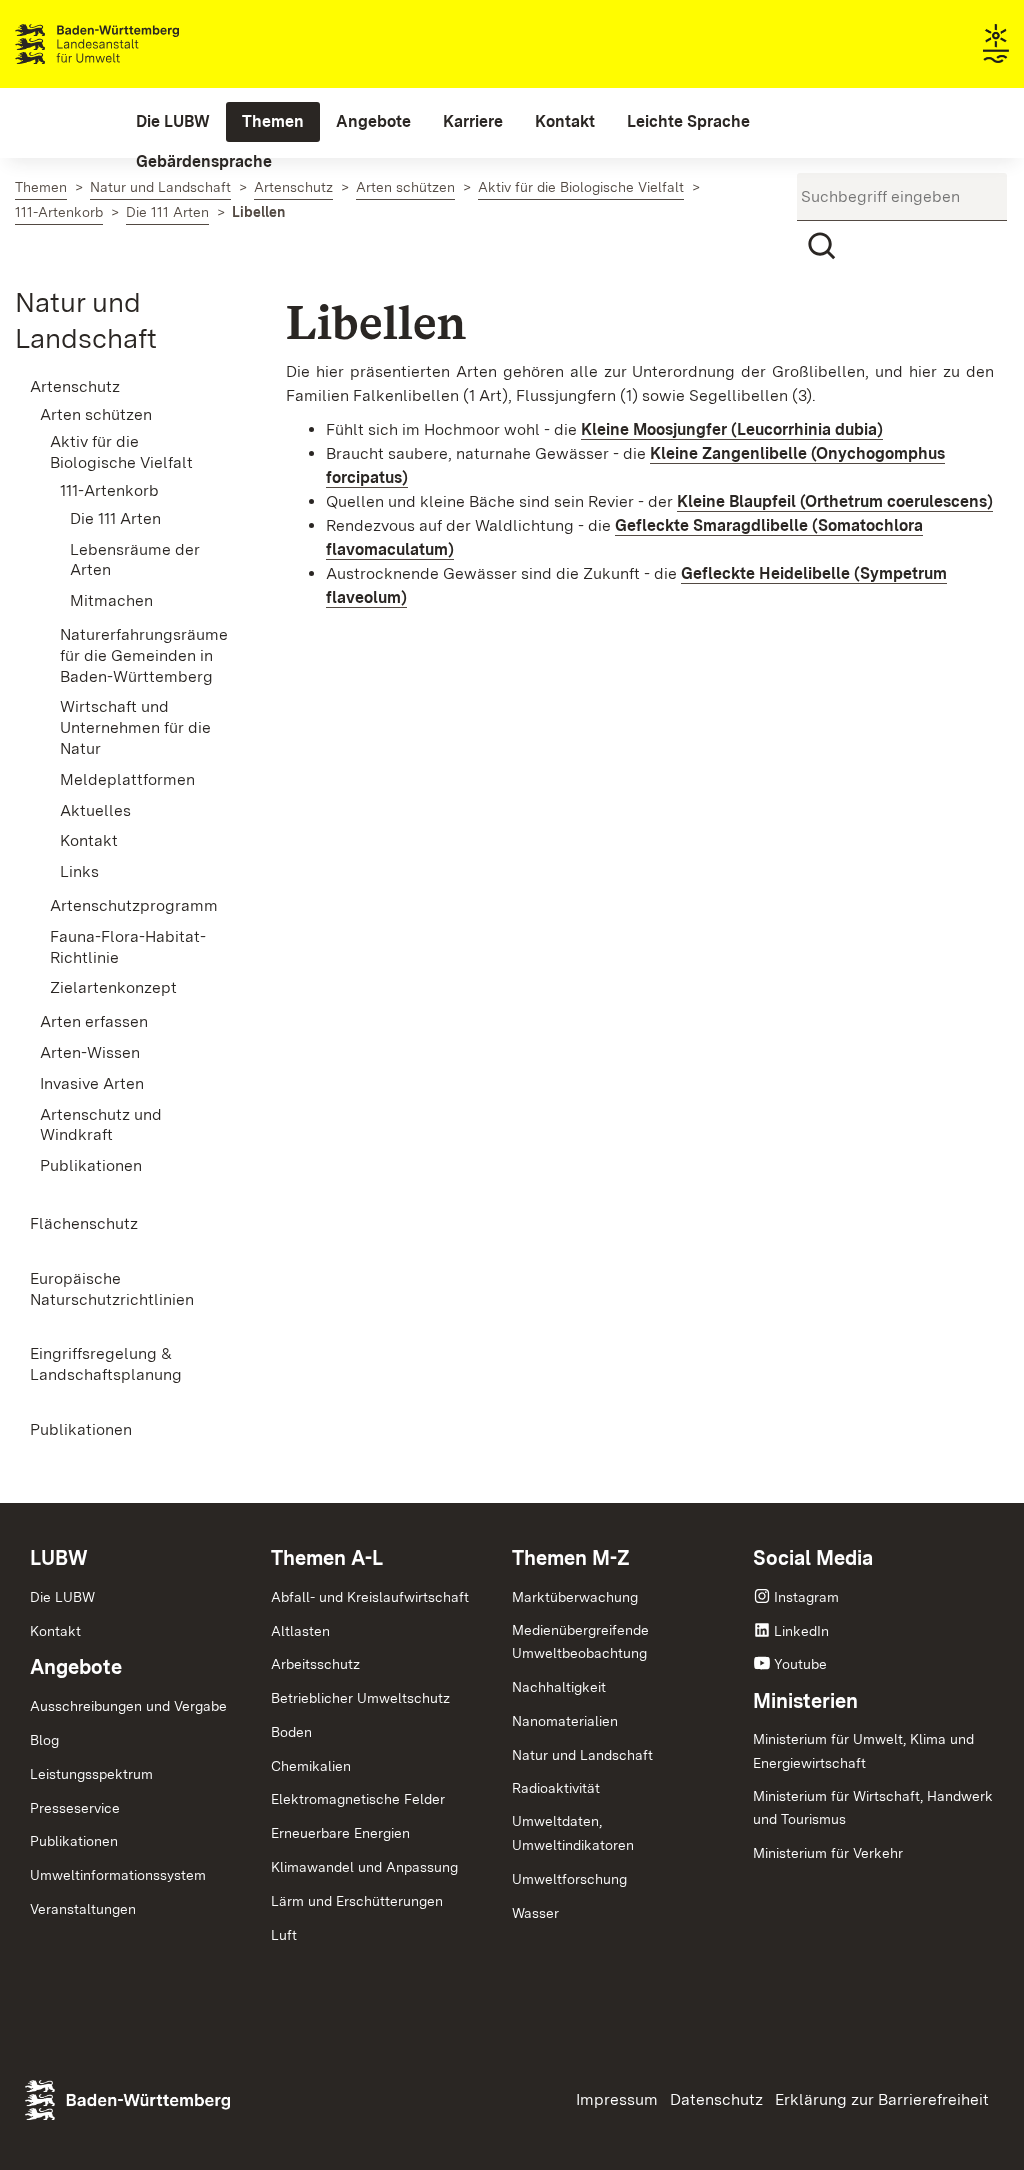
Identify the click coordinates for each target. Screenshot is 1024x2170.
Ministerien (805, 1701)
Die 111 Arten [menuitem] (115, 518)
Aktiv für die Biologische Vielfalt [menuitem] (121, 452)
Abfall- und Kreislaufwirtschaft (370, 1597)
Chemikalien (311, 1766)
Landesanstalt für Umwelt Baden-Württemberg (132, 44)
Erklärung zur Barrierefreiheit (882, 2099)
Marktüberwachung (575, 1597)
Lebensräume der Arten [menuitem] (135, 560)
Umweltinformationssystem (118, 1875)
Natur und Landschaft (582, 1755)
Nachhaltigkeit (559, 1687)
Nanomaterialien (565, 1721)
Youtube (800, 1664)
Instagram (806, 1597)
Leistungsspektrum (91, 1774)
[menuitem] (173, 122)
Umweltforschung (569, 1879)
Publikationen (74, 1841)
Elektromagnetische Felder (358, 1799)
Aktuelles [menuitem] (95, 810)
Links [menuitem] (79, 871)
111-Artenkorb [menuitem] (109, 490)
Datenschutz (716, 2099)
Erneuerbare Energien (340, 1833)
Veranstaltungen (83, 1909)
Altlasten (300, 1631)
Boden (291, 1732)
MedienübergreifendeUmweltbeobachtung (580, 1642)
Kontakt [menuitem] (89, 840)
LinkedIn (801, 1631)
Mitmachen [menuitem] (111, 600)
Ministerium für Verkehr (828, 1853)
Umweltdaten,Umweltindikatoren (573, 1833)
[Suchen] (821, 246)
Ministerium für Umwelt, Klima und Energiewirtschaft (863, 1751)
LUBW (59, 1558)
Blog (44, 1740)
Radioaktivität (556, 1788)
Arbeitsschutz (315, 1664)
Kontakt (55, 1631)
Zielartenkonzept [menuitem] (113, 987)
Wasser (535, 1913)
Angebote (76, 1667)
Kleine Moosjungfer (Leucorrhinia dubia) (732, 429)
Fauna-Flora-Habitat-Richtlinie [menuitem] (128, 947)
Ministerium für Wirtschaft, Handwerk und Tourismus (873, 1808)
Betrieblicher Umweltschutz (360, 1698)
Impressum (617, 2099)
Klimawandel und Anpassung (364, 1867)
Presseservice (75, 1808)
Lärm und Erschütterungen (357, 1901)
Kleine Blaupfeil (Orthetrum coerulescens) (835, 501)
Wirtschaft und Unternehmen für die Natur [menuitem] (135, 727)
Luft (284, 1935)
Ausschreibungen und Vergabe (128, 1706)
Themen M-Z (571, 1558)
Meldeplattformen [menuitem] (127, 779)
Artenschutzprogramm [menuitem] (134, 905)
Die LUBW (62, 1597)
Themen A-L (327, 1558)
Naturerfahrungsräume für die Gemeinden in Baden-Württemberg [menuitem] (143, 655)
